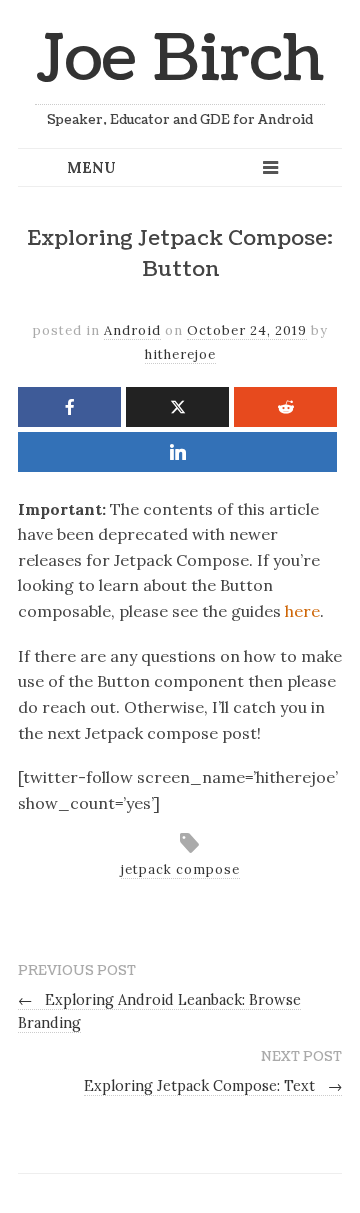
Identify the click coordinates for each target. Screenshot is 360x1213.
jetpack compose (180, 869)
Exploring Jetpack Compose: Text (213, 1086)
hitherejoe (180, 354)
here (302, 611)
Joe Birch (180, 59)
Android (132, 330)
